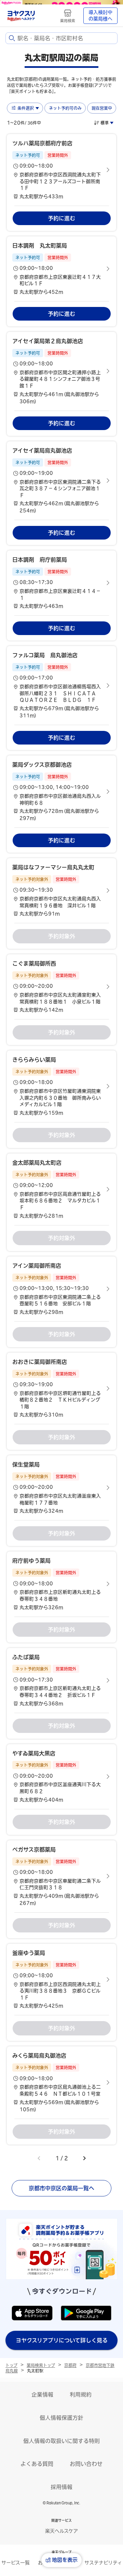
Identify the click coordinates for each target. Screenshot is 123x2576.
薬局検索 (68, 21)
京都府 (70, 2365)
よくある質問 (37, 2464)
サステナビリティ (103, 2563)
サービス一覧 (16, 2563)
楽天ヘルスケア (61, 2531)
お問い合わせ (86, 2464)
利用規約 (81, 2395)
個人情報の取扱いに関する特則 (61, 2441)
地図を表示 (65, 2560)
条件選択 (26, 108)
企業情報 (42, 2395)
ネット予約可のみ (65, 108)
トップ (11, 2365)
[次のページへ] (84, 2158)
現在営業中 (102, 108)
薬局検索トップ (41, 2365)
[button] (61, 170)
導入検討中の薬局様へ (100, 16)
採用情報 (61, 2487)
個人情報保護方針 (61, 2418)
